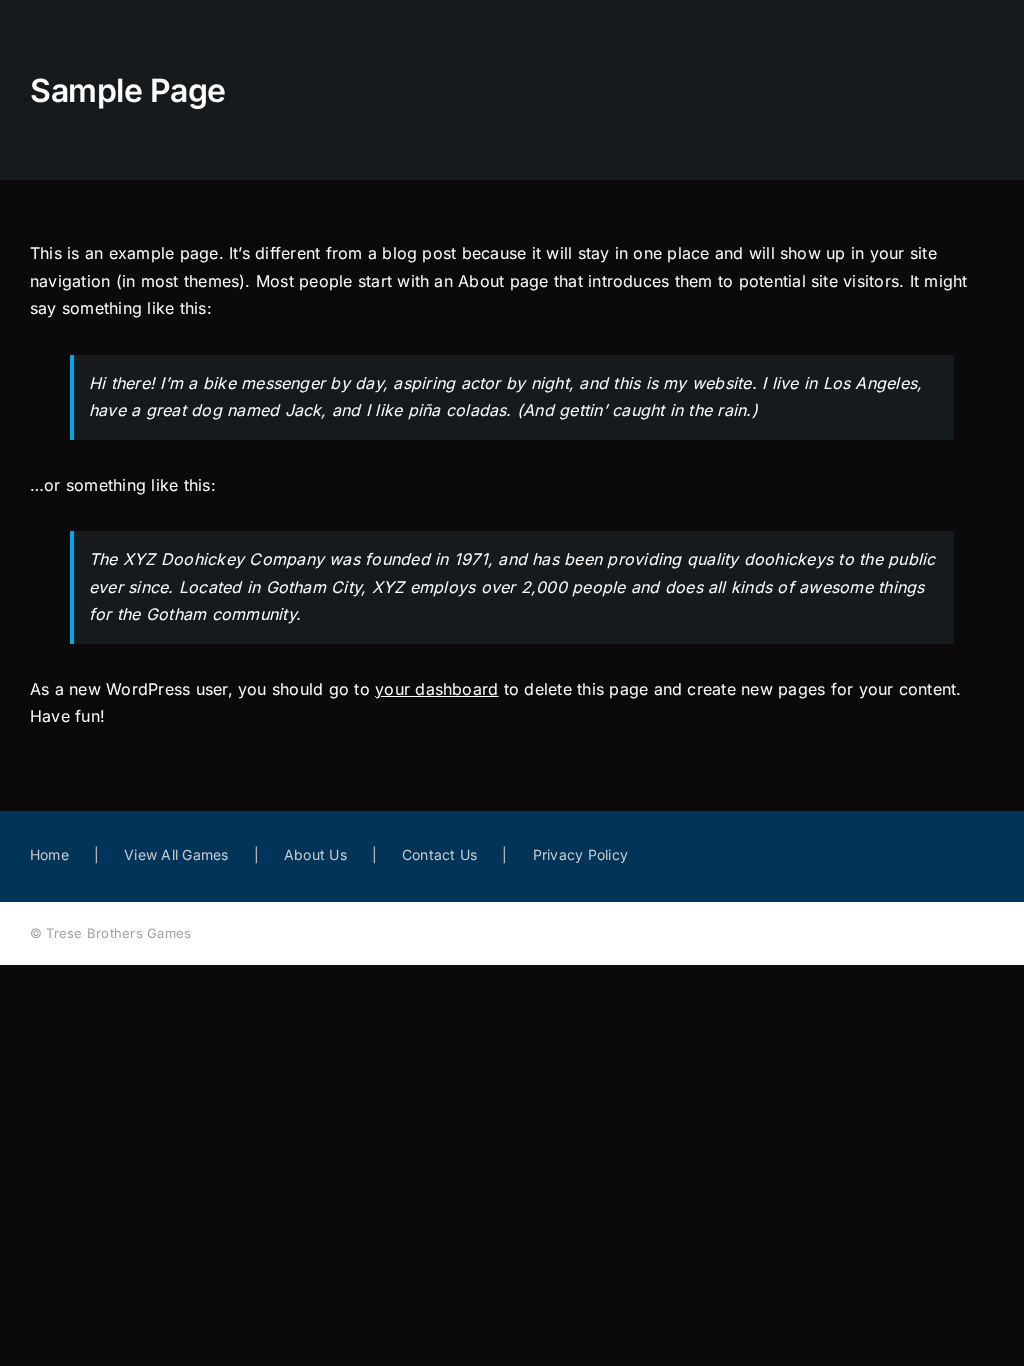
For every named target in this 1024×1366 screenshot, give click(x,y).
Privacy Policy (580, 854)
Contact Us (439, 854)
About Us (315, 854)
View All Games (176, 854)
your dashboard (436, 689)
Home (49, 854)
